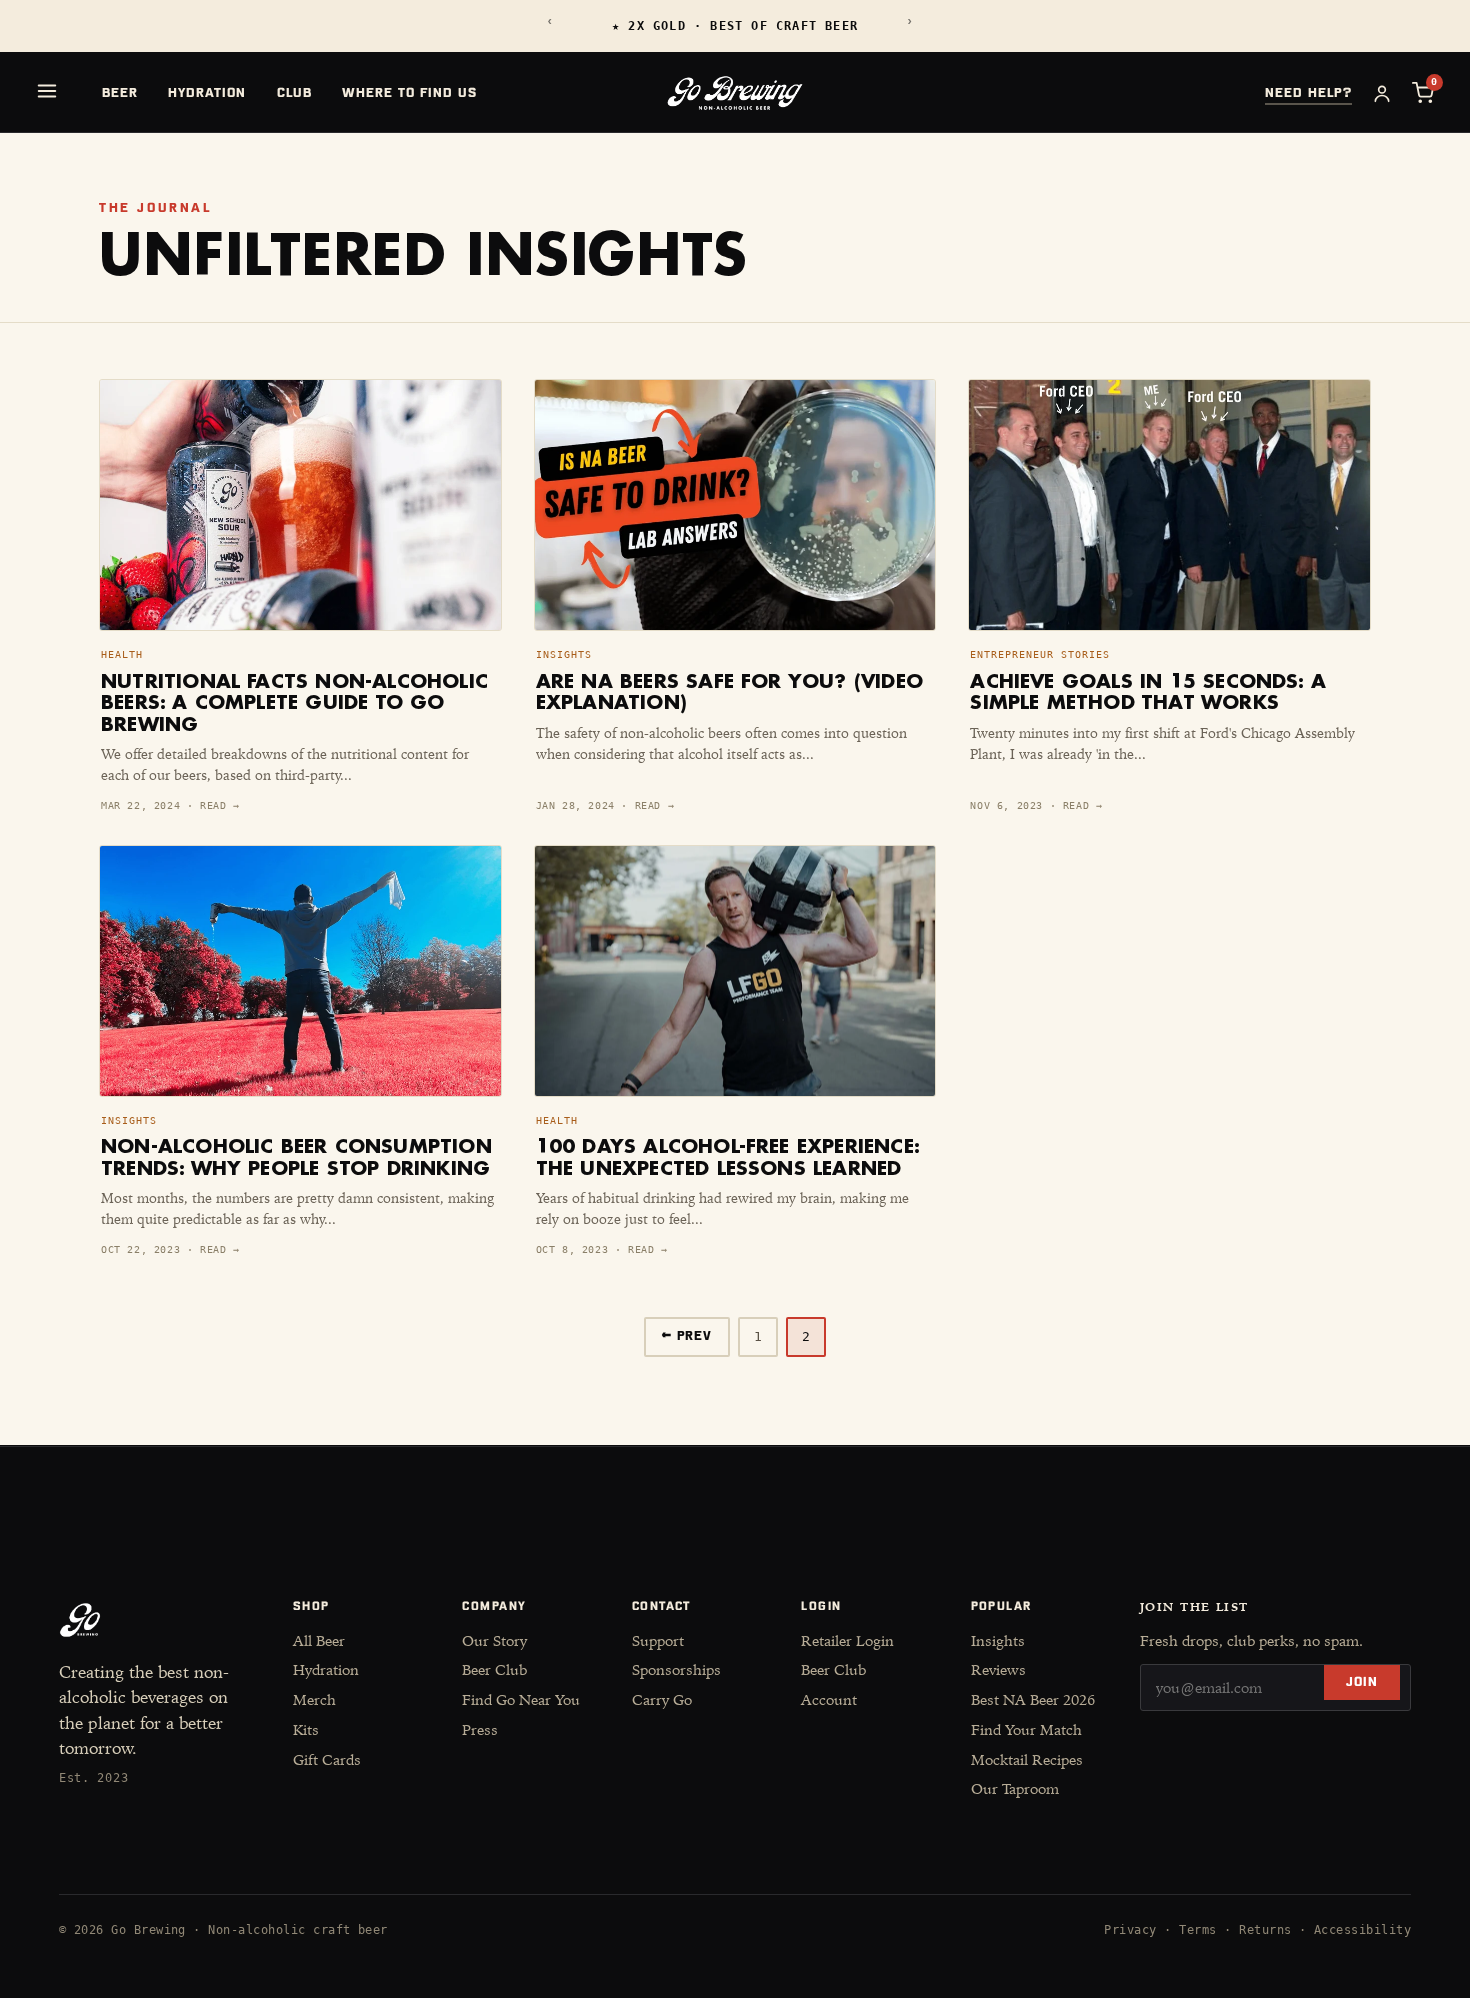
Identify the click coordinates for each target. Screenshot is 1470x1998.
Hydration (207, 93)
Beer (120, 93)
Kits (306, 1730)
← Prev (687, 1336)
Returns (1265, 1930)
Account (829, 1700)
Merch (314, 1700)
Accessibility (1362, 1930)
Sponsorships (676, 1670)
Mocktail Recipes (1027, 1760)
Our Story (494, 1641)
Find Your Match (1026, 1730)
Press (480, 1730)
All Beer (319, 1641)
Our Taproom (1015, 1789)
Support (658, 1641)
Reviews (998, 1670)
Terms (1197, 1930)
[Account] (1382, 93)
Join (1362, 1682)
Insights (998, 1641)
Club (294, 93)
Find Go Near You (521, 1700)
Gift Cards (327, 1760)
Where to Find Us (410, 93)
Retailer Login (847, 1641)
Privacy (1130, 1930)
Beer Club (494, 1670)
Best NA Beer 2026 (1033, 1700)
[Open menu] (47, 91)
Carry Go (662, 1700)
